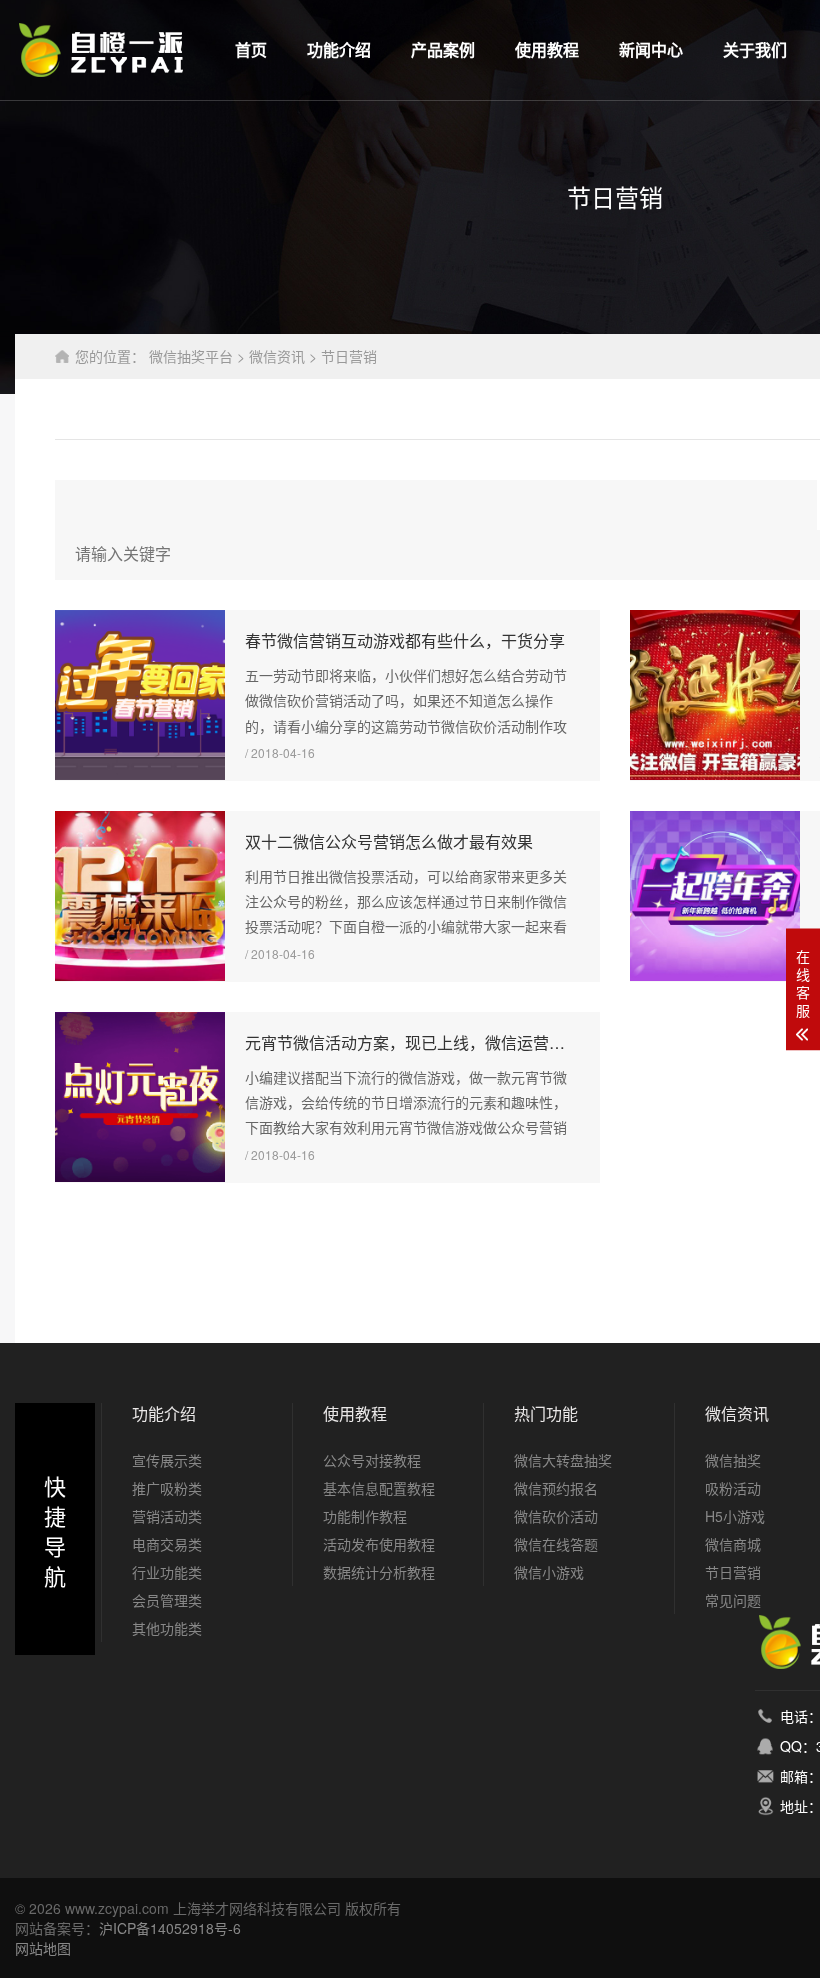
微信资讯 (277, 356)
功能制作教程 (365, 1516)
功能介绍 (339, 49)
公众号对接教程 (372, 1460)
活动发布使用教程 (379, 1544)
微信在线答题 (556, 1544)
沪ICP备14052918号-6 (170, 1928)
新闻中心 (651, 49)
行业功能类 (167, 1572)
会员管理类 (167, 1600)
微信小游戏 (549, 1572)
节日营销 (349, 356)
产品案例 (443, 49)
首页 (251, 49)
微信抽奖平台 (191, 356)
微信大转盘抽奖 (563, 1460)
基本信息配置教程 (379, 1488)
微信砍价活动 (556, 1516)
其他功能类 (167, 1628)
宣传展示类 (167, 1460)
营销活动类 (167, 1516)
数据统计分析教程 (379, 1572)
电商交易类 (167, 1544)
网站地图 (43, 1948)
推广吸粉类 (167, 1488)
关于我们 (755, 49)
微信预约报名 (556, 1488)
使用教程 (547, 49)
